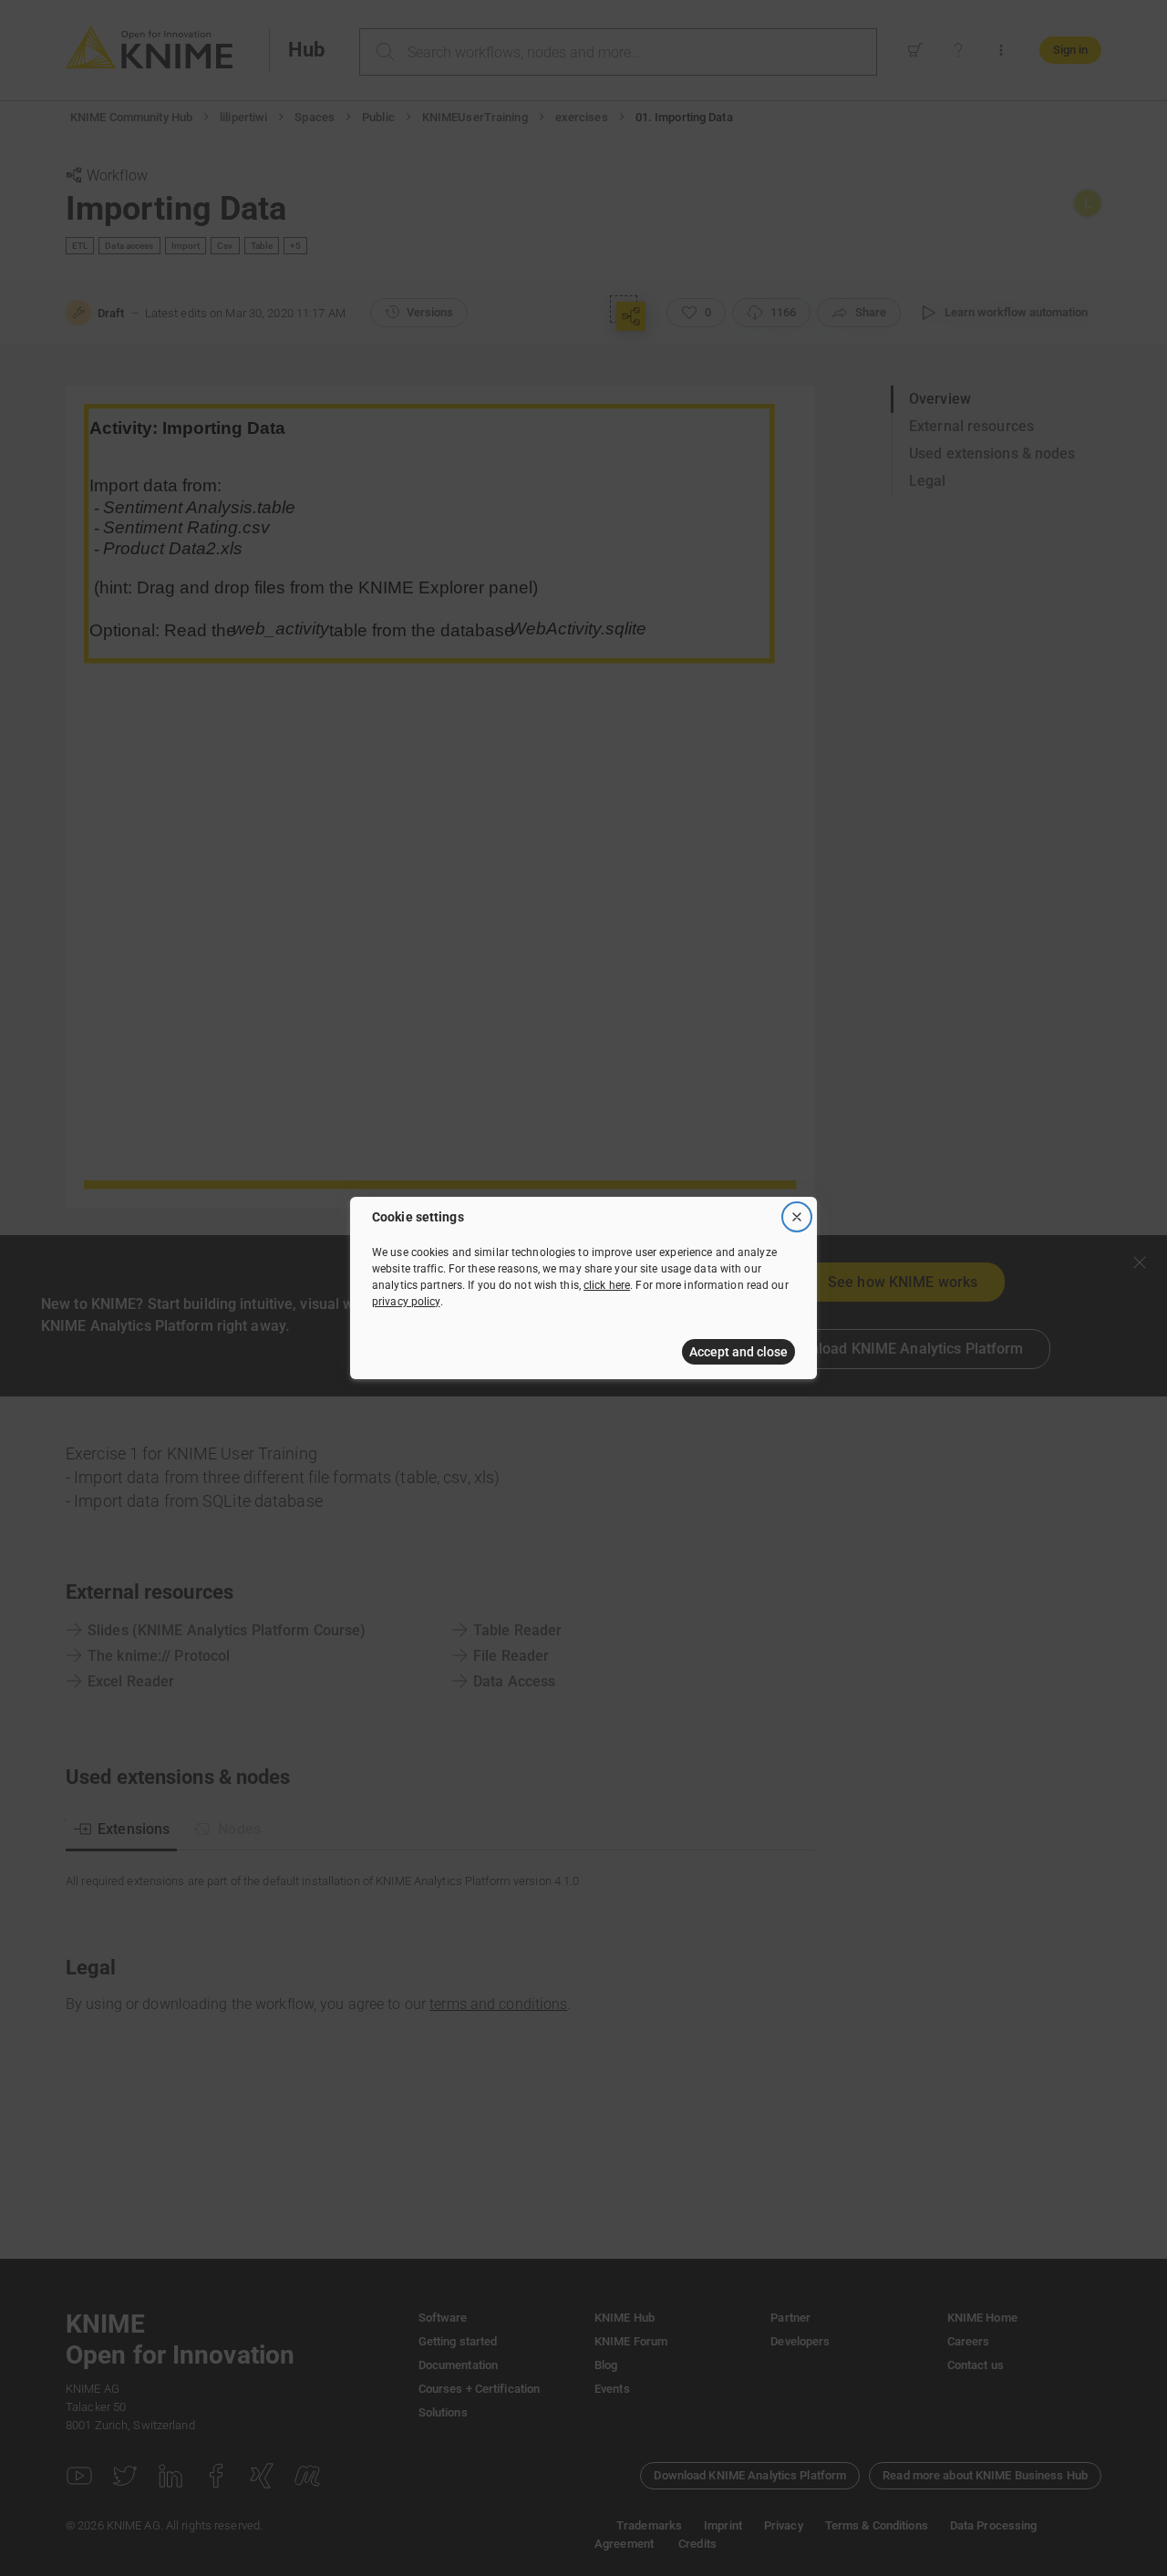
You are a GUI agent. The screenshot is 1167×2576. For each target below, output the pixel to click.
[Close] (797, 1217)
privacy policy (406, 1302)
